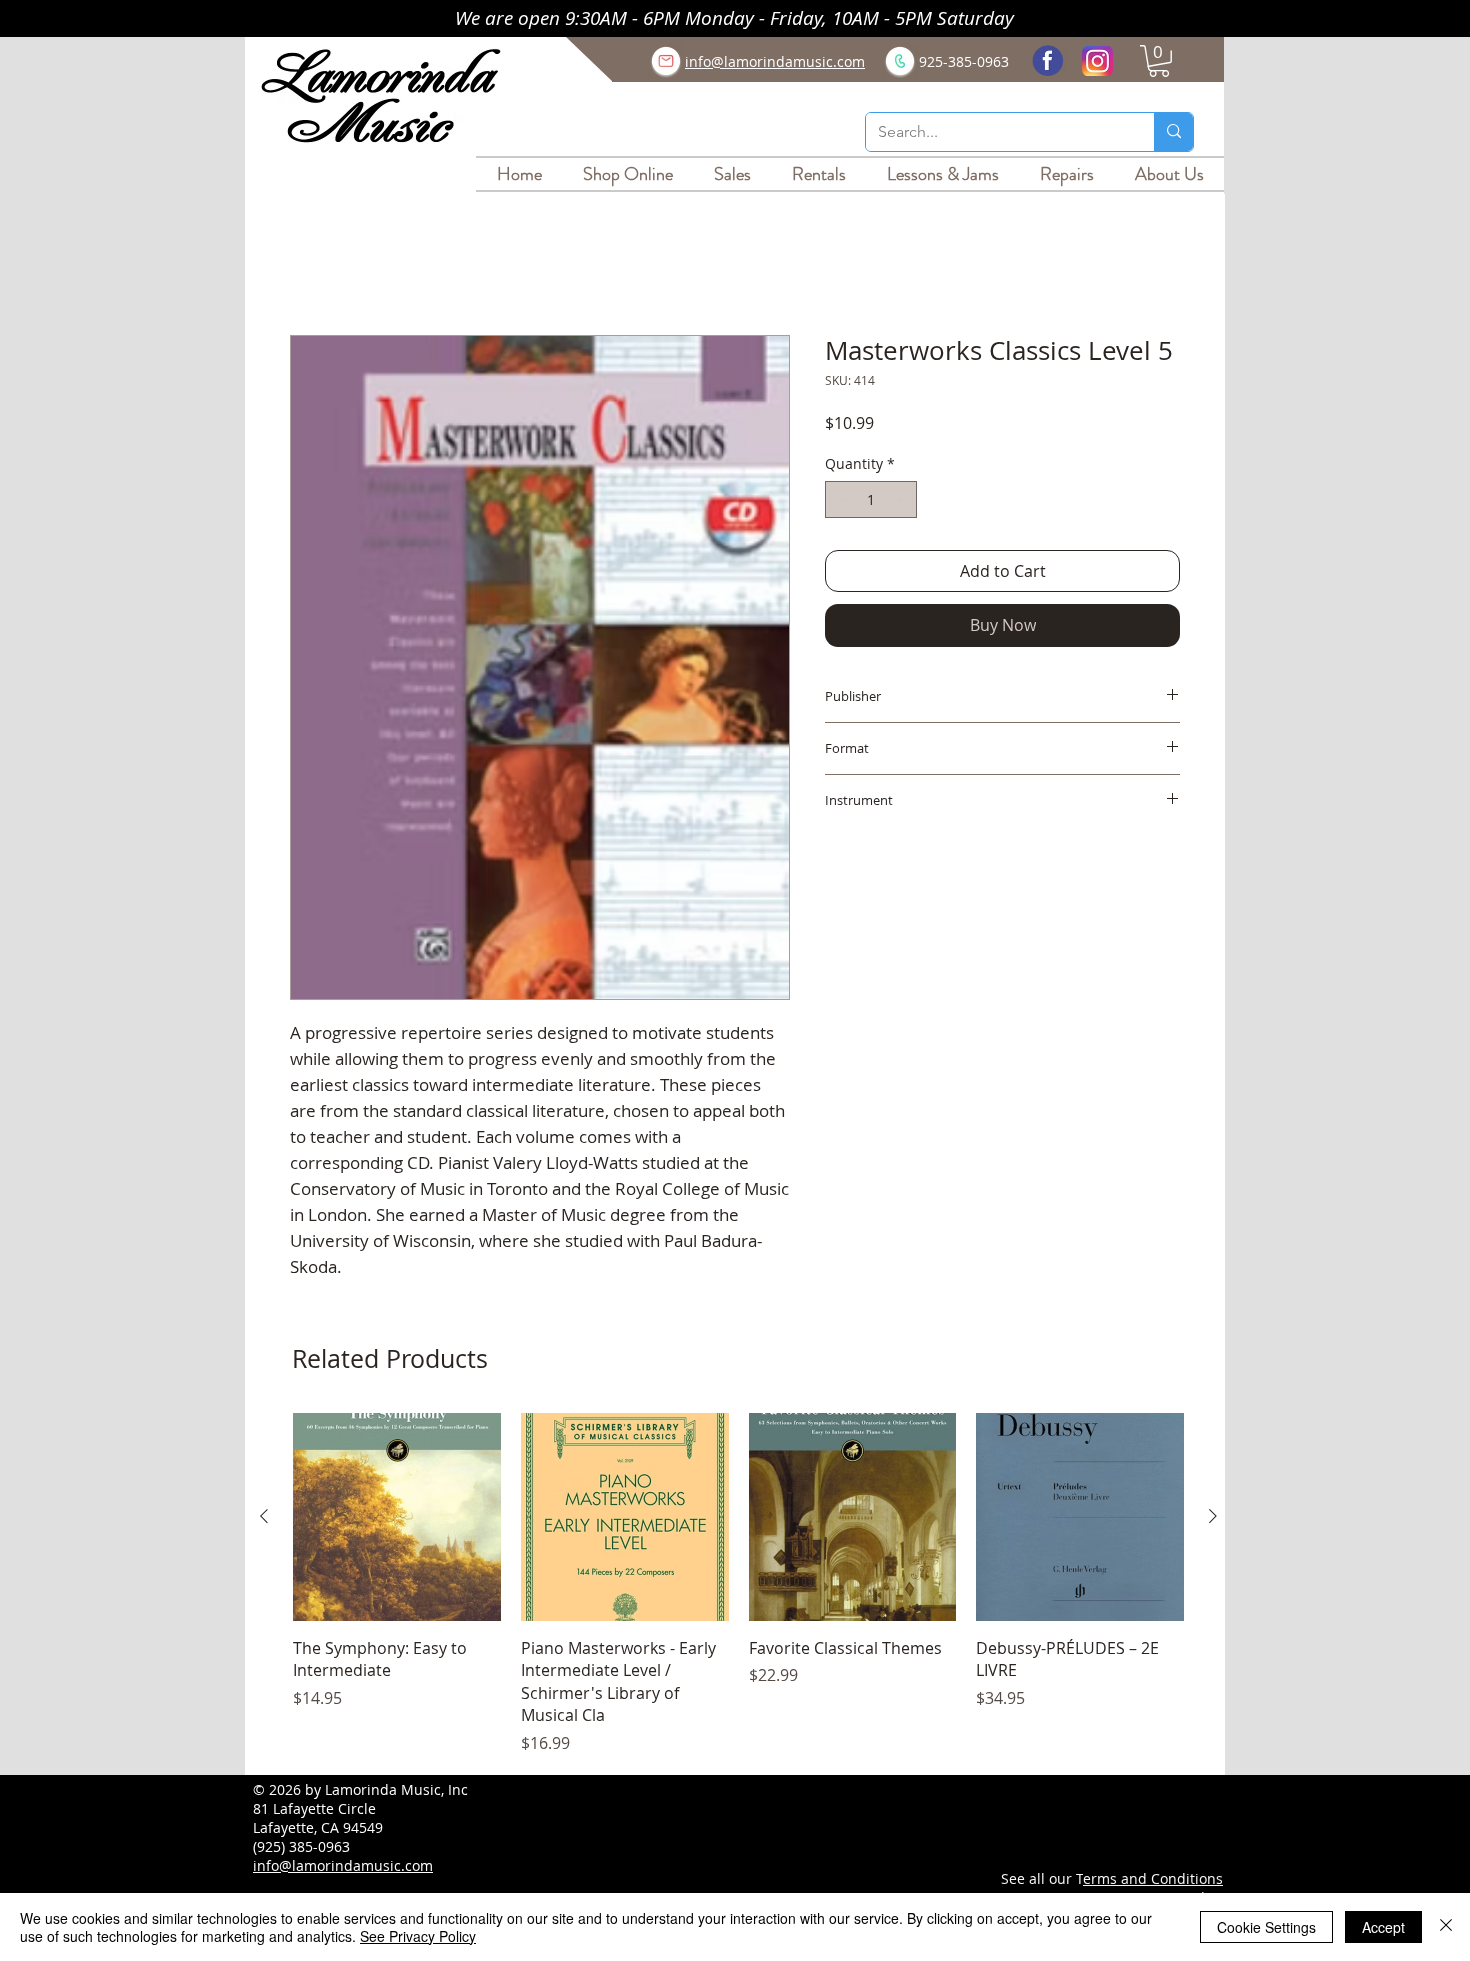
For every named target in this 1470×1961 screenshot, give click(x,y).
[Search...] (1173, 132)
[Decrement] (840, 502)
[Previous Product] (264, 1519)
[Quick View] (397, 1520)
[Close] (1446, 1927)
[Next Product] (1213, 1519)
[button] (1159, 61)
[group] (738, 1586)
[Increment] (901, 502)
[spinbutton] (871, 502)
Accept (1383, 1927)
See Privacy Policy (418, 1936)
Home (313, 266)
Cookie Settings (1266, 1927)
